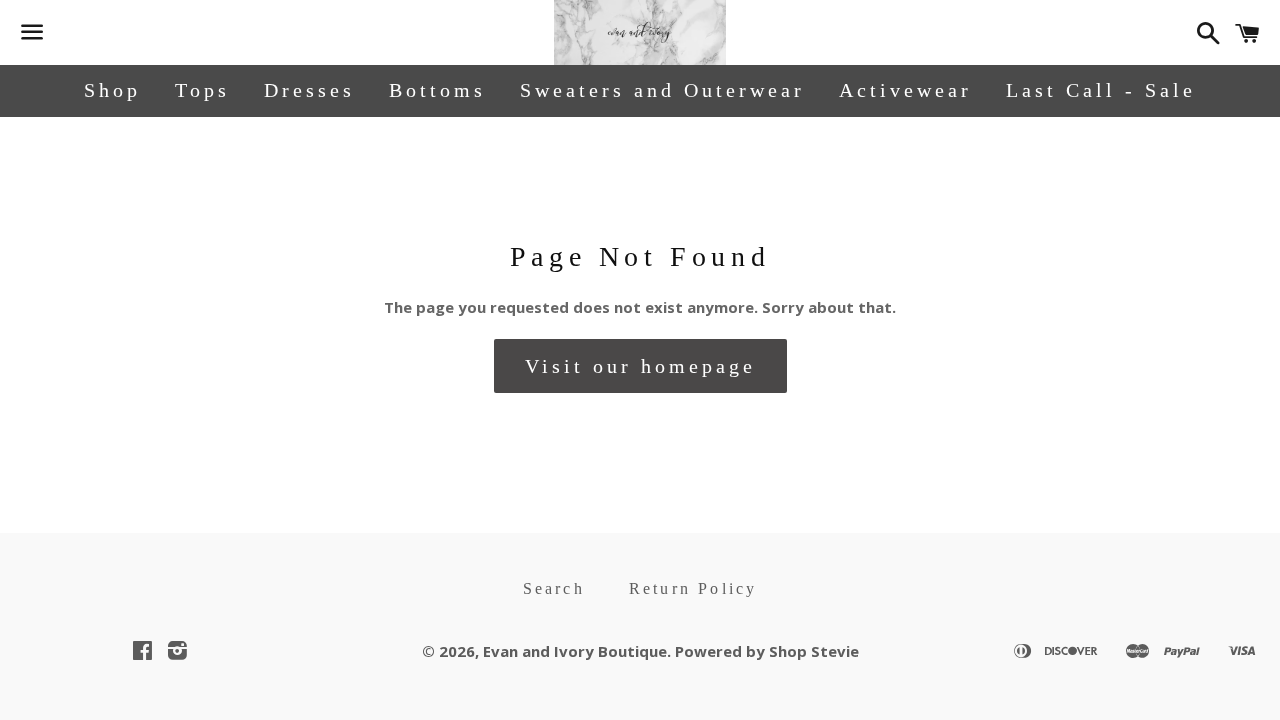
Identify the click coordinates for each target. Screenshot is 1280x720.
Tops (202, 90)
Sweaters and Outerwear (662, 90)
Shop (112, 90)
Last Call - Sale (1101, 90)
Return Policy (693, 588)
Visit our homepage (640, 366)
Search (554, 588)
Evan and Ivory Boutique (575, 651)
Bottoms (437, 90)
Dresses (309, 90)
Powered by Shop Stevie (767, 651)
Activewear (905, 90)
